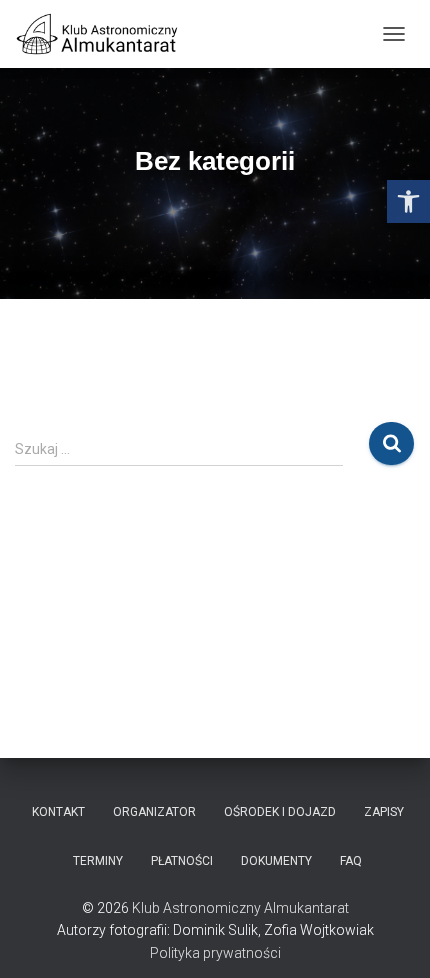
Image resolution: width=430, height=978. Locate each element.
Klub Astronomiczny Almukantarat (240, 908)
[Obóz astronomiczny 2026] (104, 34)
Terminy (98, 861)
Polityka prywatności (215, 953)
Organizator (154, 812)
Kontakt (58, 812)
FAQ (351, 861)
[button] (408, 201)
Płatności (182, 861)
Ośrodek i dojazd (280, 812)
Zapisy (384, 812)
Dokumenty (276, 861)
